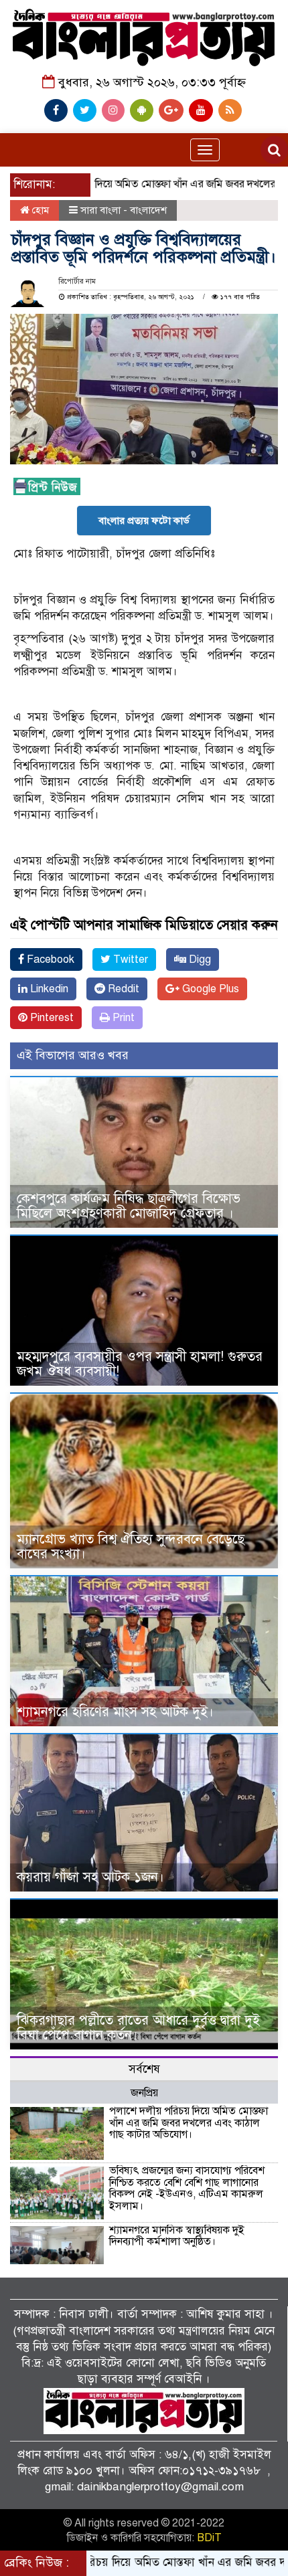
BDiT (209, 2538)
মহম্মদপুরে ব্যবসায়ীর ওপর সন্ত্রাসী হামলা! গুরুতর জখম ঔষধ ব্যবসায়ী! (140, 1364)
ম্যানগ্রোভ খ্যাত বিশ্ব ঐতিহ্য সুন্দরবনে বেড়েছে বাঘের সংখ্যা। (131, 1547)
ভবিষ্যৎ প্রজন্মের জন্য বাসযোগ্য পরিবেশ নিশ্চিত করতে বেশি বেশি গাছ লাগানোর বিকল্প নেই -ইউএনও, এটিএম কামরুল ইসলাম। (187, 2188)
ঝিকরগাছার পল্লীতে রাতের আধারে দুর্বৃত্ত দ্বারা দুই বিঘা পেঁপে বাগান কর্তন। (138, 2028)
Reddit (122, 989)
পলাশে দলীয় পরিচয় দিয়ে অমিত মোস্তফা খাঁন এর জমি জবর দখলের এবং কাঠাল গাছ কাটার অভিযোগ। (189, 2123)
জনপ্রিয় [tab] (144, 2093)
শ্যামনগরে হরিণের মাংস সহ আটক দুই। (115, 1712)
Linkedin (48, 989)
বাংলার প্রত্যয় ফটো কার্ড (144, 521)
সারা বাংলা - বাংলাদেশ (124, 210)
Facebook (49, 959)
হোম (39, 210)
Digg (199, 959)
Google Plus (209, 989)
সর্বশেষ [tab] (144, 2069)
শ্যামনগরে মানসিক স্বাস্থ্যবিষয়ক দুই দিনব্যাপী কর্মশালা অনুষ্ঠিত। (177, 2236)
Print (122, 1018)
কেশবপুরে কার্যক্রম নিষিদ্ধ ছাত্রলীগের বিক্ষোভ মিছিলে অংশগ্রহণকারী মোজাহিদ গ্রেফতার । (129, 1206)
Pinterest (51, 1018)
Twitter (129, 959)
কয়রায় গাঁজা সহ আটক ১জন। (90, 1877)
